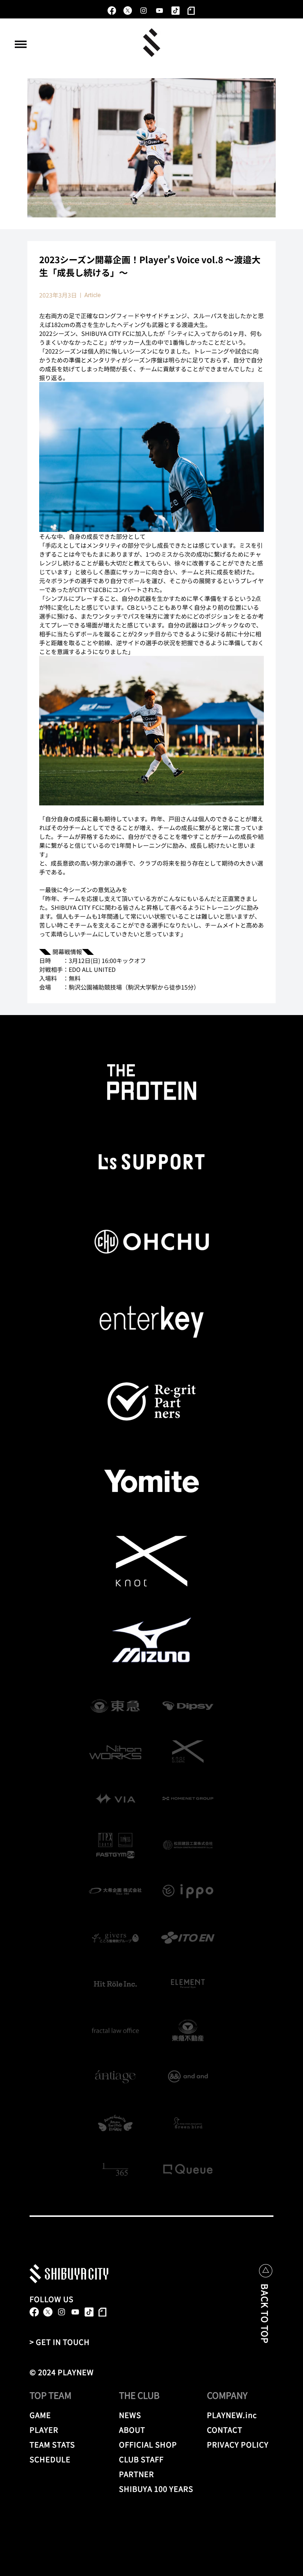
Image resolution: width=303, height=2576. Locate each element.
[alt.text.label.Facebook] (112, 11)
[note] (191, 11)
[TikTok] (175, 11)
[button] (21, 44)
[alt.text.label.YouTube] (159, 11)
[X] (128, 11)
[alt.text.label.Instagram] (144, 11)
